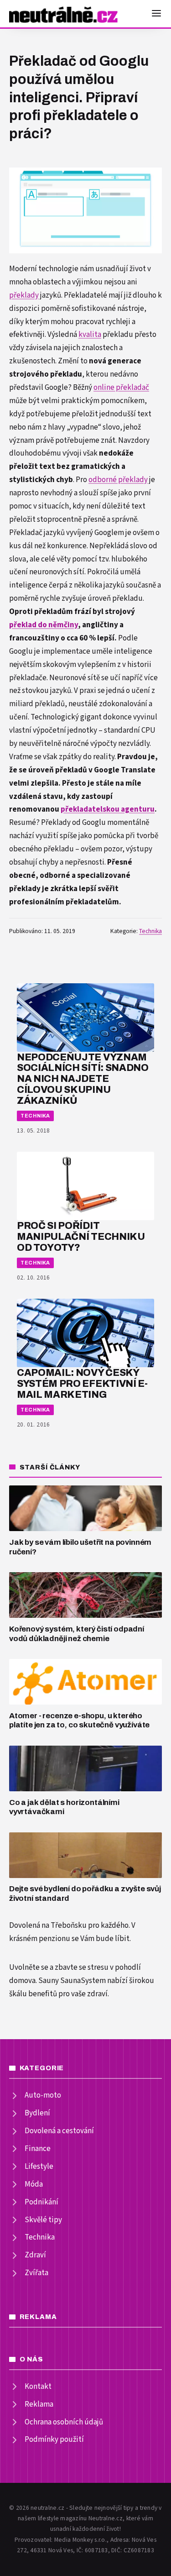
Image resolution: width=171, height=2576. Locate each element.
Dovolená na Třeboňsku (48, 1925)
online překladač (121, 388)
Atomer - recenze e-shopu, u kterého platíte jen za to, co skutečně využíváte (79, 1721)
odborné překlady (118, 480)
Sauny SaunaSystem (72, 1981)
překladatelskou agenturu (108, 809)
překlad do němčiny (44, 625)
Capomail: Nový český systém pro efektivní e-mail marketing (82, 1383)
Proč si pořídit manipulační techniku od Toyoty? (81, 1236)
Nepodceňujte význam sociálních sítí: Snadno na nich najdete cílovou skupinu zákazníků (83, 1079)
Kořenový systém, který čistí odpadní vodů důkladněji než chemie (77, 1634)
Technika (150, 931)
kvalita (90, 335)
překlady (24, 295)
